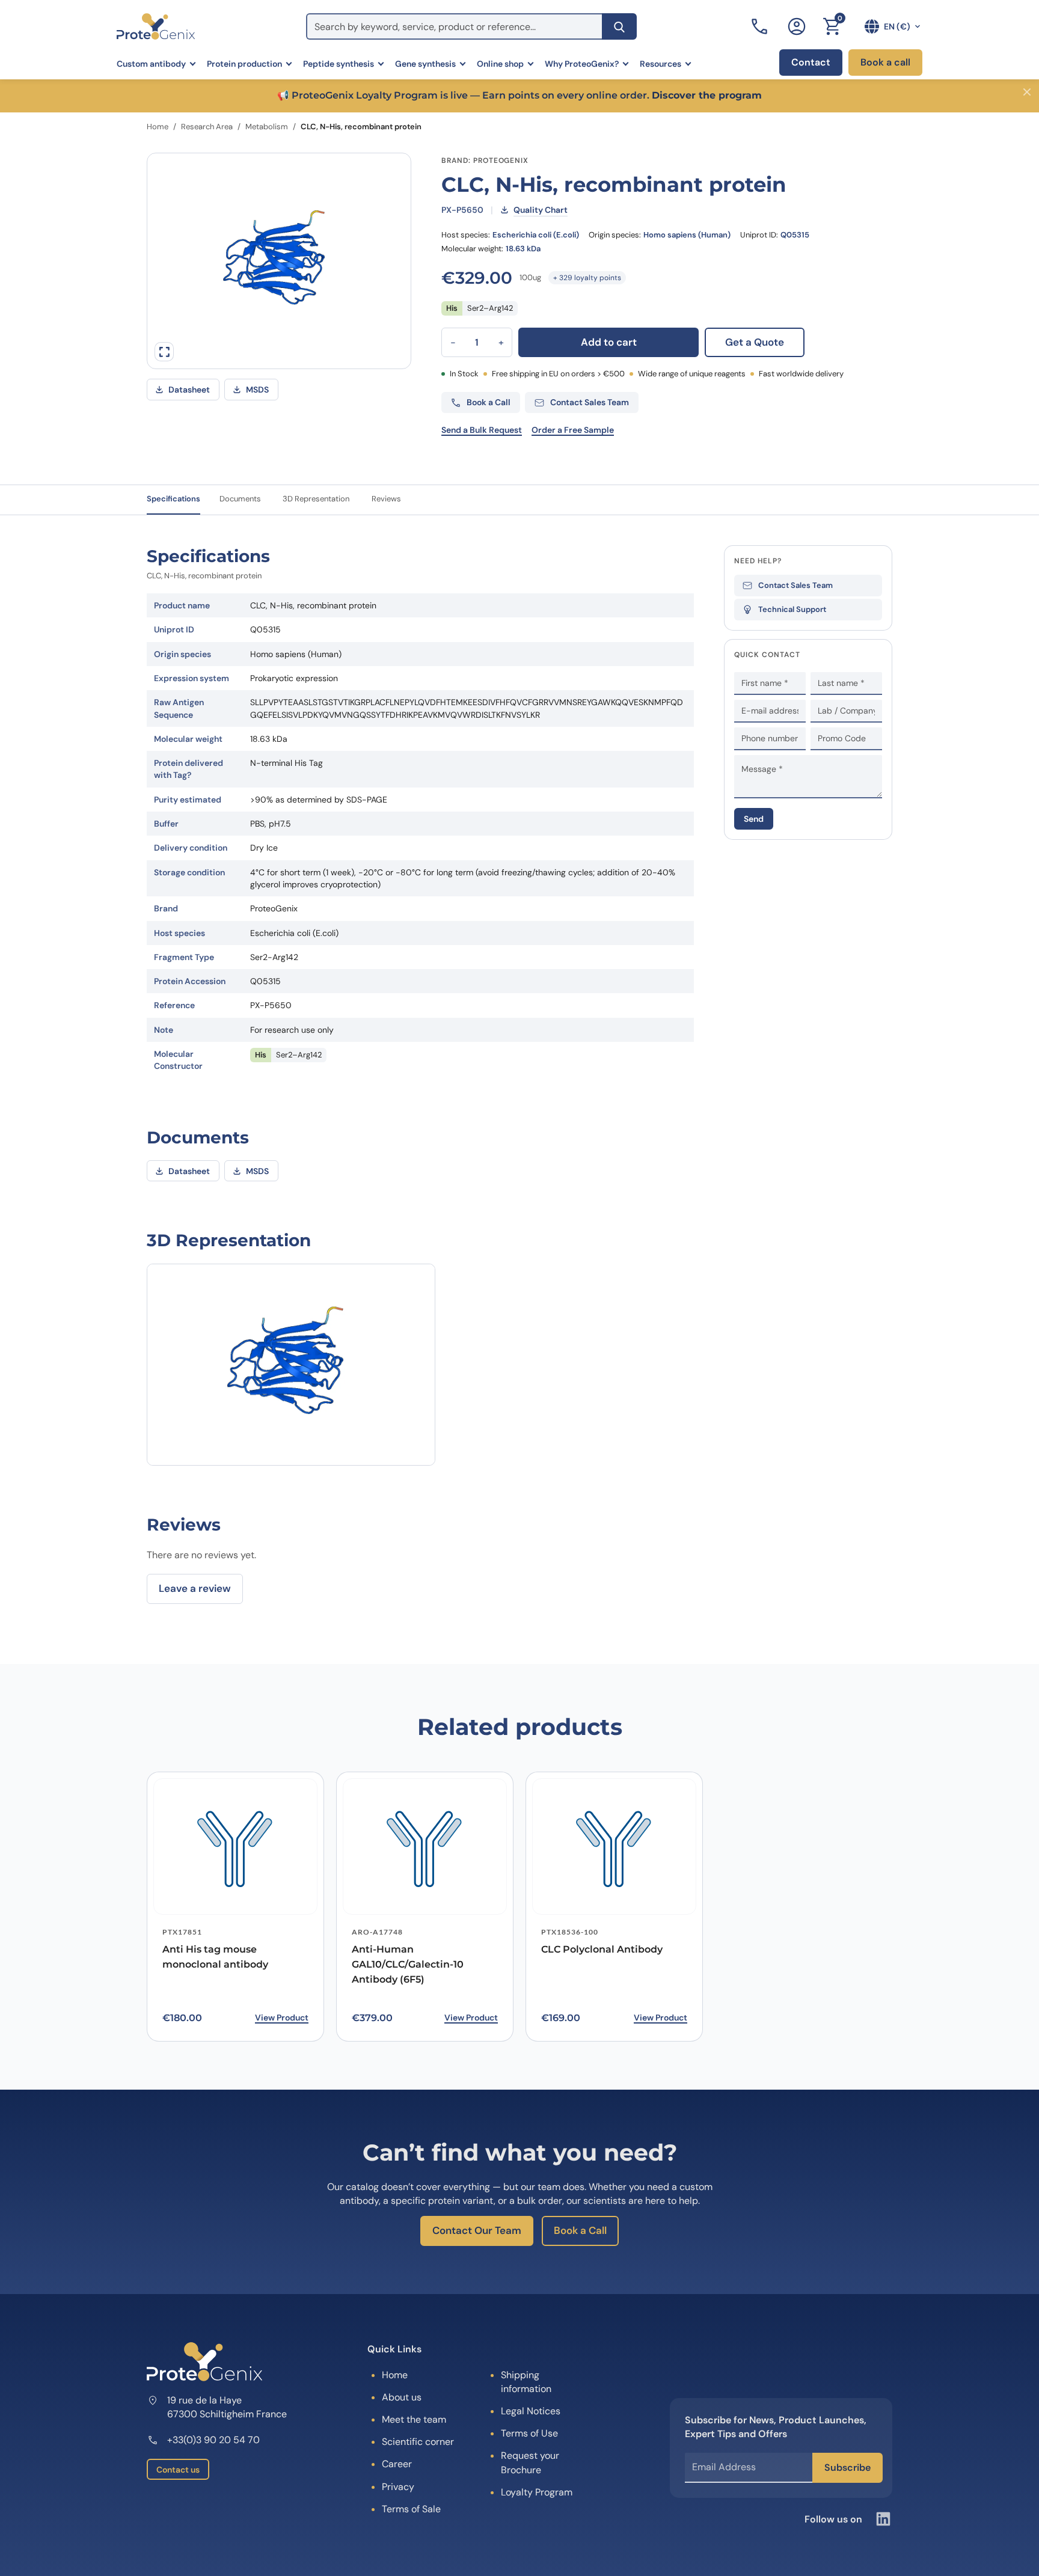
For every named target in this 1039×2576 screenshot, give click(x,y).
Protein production (244, 64)
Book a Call (580, 2230)
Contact (811, 62)
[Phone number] (761, 26)
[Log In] (797, 26)
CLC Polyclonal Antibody (602, 1949)
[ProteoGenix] (156, 26)
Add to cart (609, 342)
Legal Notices (531, 2411)
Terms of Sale (411, 2509)
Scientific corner (418, 2442)
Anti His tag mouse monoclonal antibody (215, 1957)
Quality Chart (541, 210)
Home (158, 127)
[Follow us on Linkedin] (883, 2519)
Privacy (398, 2487)
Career (397, 2464)
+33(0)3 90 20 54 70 (213, 2440)
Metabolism (267, 127)
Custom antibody (151, 64)
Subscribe (847, 2467)
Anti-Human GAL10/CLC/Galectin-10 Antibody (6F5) (408, 1964)
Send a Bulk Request (482, 430)
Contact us (178, 2470)
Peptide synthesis (339, 64)
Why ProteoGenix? (582, 64)
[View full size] (164, 352)
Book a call (885, 62)
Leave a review (195, 1588)
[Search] (619, 26)
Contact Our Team (477, 2230)
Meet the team (414, 2419)
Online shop (500, 64)
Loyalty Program (537, 2492)
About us (402, 2397)
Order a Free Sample (573, 430)
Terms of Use (529, 2433)
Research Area (207, 127)
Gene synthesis (425, 64)
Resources (660, 64)
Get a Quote (755, 342)
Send (754, 819)
